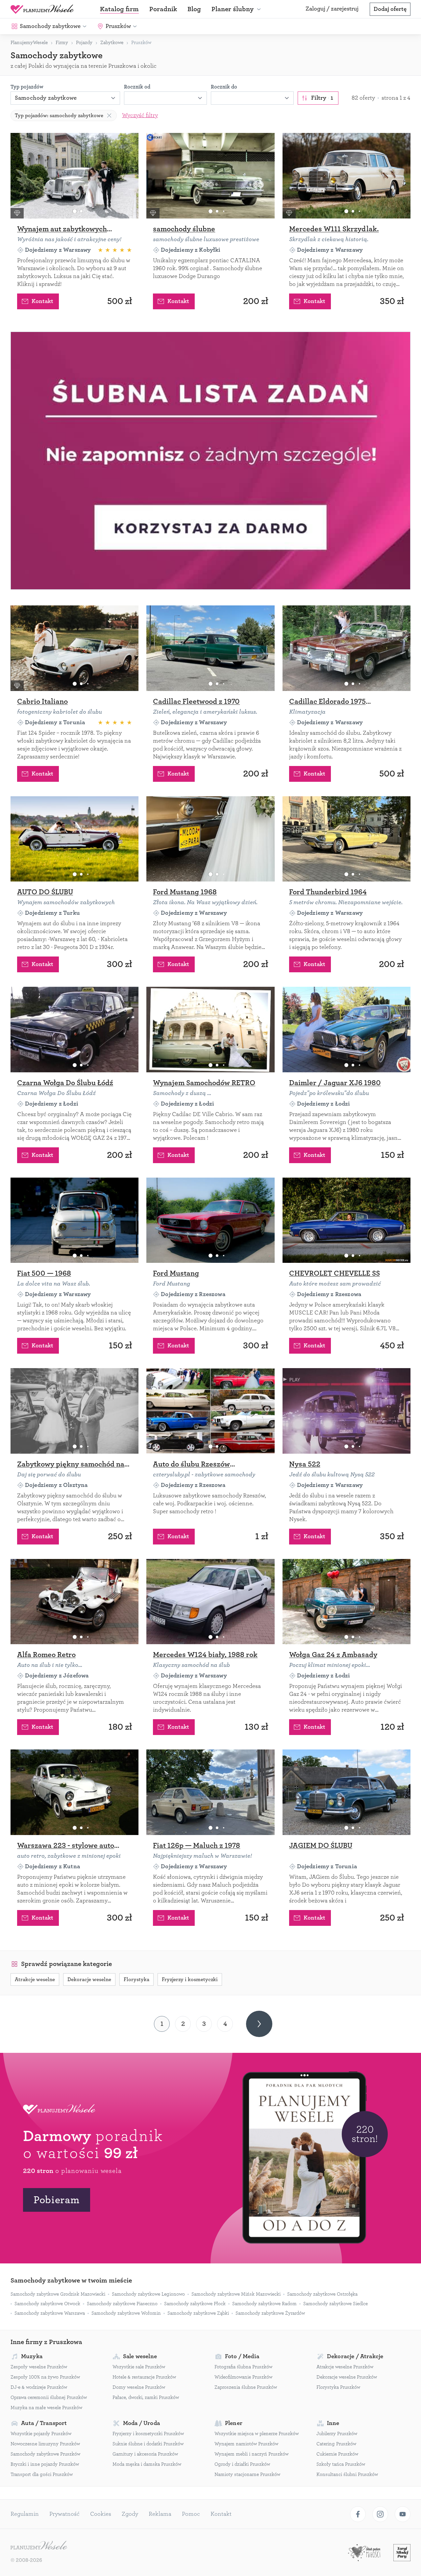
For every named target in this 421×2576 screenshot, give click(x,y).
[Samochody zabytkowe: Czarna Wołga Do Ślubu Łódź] (74, 1030)
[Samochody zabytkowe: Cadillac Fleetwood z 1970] (210, 648)
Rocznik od (137, 87)
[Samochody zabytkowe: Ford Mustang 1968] (210, 839)
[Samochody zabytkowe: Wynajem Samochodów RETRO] (210, 1030)
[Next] (259, 2024)
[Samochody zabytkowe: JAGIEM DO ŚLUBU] (347, 1792)
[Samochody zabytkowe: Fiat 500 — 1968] (74, 1220)
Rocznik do (224, 87)
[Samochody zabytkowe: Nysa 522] (347, 1411)
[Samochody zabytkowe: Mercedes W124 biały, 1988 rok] (210, 1602)
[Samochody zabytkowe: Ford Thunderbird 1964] (347, 839)
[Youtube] (403, 2514)
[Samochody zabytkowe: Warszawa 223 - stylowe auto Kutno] (74, 1792)
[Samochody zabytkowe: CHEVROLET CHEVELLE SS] (347, 1220)
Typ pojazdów (27, 87)
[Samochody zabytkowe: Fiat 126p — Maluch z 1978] (210, 1792)
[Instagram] (380, 2514)
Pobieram (57, 2200)
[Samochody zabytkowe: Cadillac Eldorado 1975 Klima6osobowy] (347, 648)
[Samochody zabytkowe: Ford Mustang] (210, 1220)
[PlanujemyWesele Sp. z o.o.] (39, 2546)
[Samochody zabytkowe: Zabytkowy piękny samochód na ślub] (74, 1411)
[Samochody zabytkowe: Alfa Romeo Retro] (74, 1602)
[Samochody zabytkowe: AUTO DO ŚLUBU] (74, 839)
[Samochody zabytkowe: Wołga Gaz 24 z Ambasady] (347, 1602)
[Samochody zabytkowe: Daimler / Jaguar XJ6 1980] (347, 1030)
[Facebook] (358, 2514)
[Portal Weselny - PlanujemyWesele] (42, 9)
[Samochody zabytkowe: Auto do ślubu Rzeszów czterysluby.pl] (210, 1411)
